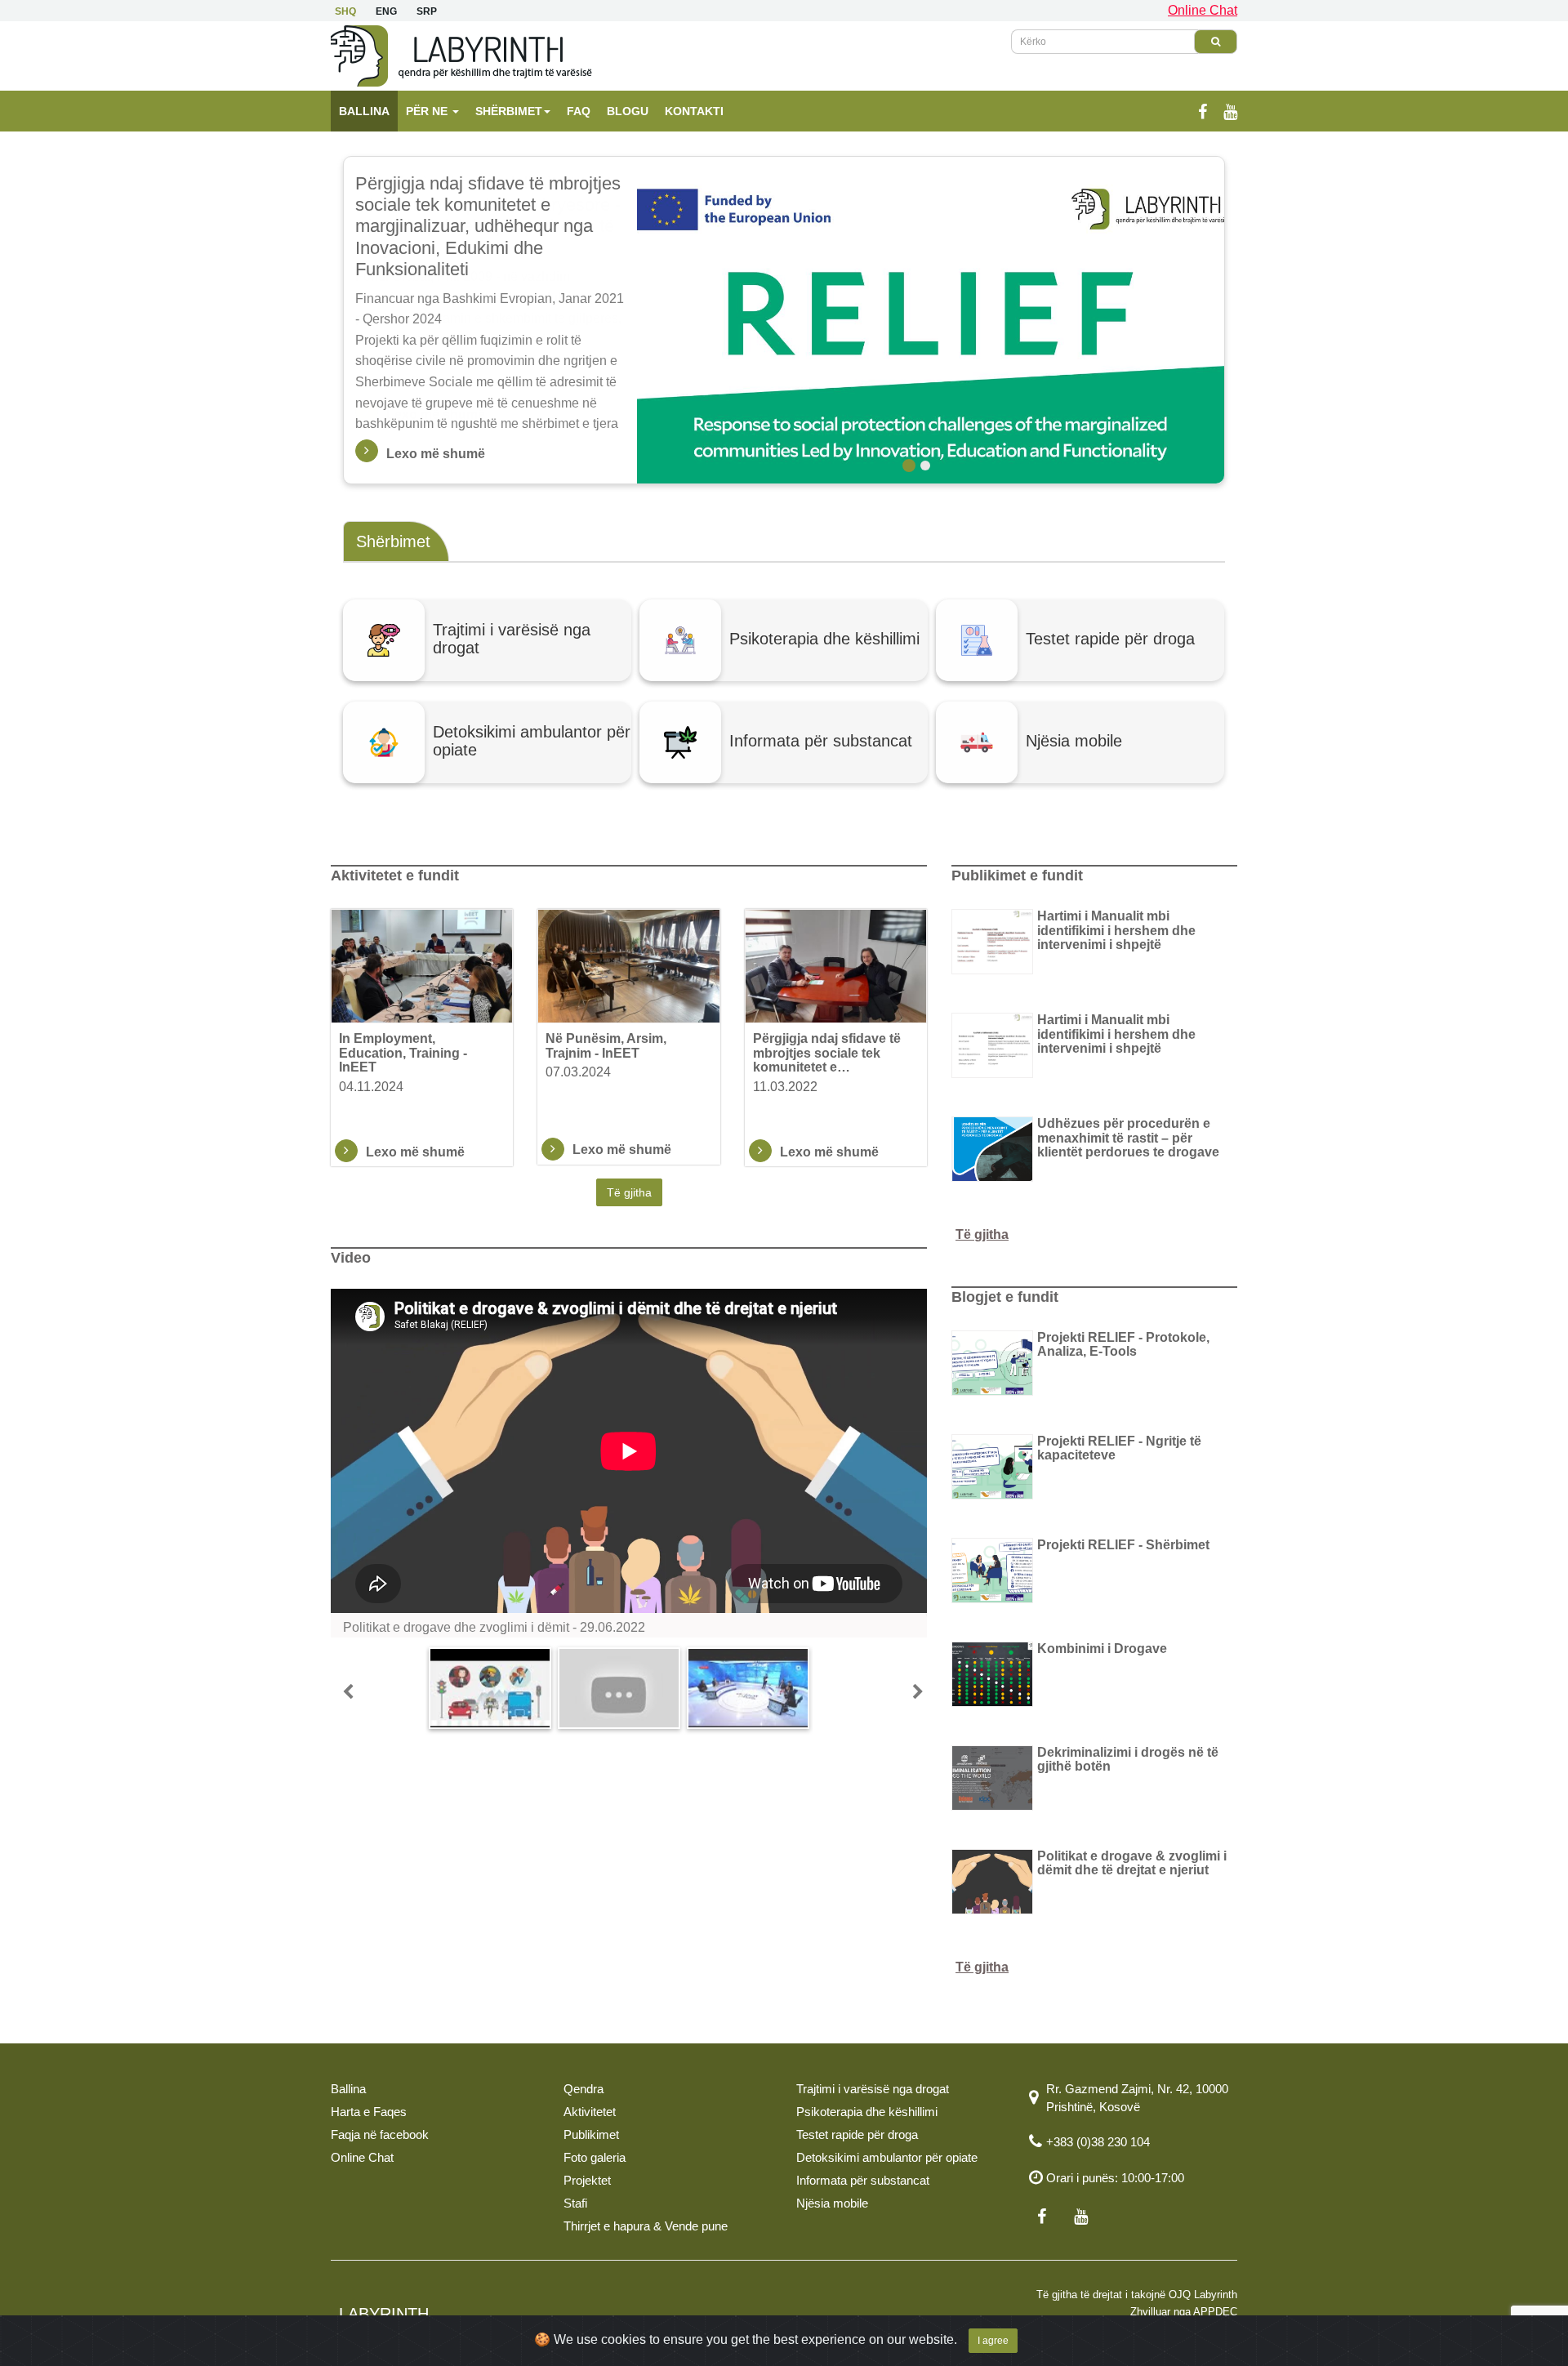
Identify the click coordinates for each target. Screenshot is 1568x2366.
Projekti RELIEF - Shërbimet (1123, 1545)
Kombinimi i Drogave (1102, 1649)
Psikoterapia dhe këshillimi (867, 2112)
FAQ (579, 111)
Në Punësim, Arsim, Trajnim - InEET (606, 1046)
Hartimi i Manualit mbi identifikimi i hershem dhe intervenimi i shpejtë (1116, 930)
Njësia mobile (832, 2203)
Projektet (587, 2180)
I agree (993, 2341)
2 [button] (925, 466)
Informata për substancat (863, 2180)
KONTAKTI (694, 111)
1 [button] (909, 466)
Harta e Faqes (369, 2112)
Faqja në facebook (380, 2134)
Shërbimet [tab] (393, 541)
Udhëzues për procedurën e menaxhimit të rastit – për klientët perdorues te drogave (1128, 1138)
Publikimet (591, 2134)
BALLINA (364, 111)
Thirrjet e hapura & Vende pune (646, 2226)
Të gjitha (629, 1192)
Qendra (584, 2089)
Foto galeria (595, 2157)
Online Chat (1203, 10)
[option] (784, 320)
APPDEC (1215, 2312)
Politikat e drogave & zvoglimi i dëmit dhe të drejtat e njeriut (1132, 1863)
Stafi (575, 2203)
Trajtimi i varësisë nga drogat (873, 2089)
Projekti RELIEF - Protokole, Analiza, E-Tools (1123, 1345)
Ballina (348, 2089)
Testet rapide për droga (857, 2134)
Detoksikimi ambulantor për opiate (887, 2157)
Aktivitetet (590, 2112)
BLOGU (628, 111)
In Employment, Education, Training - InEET (403, 1053)
